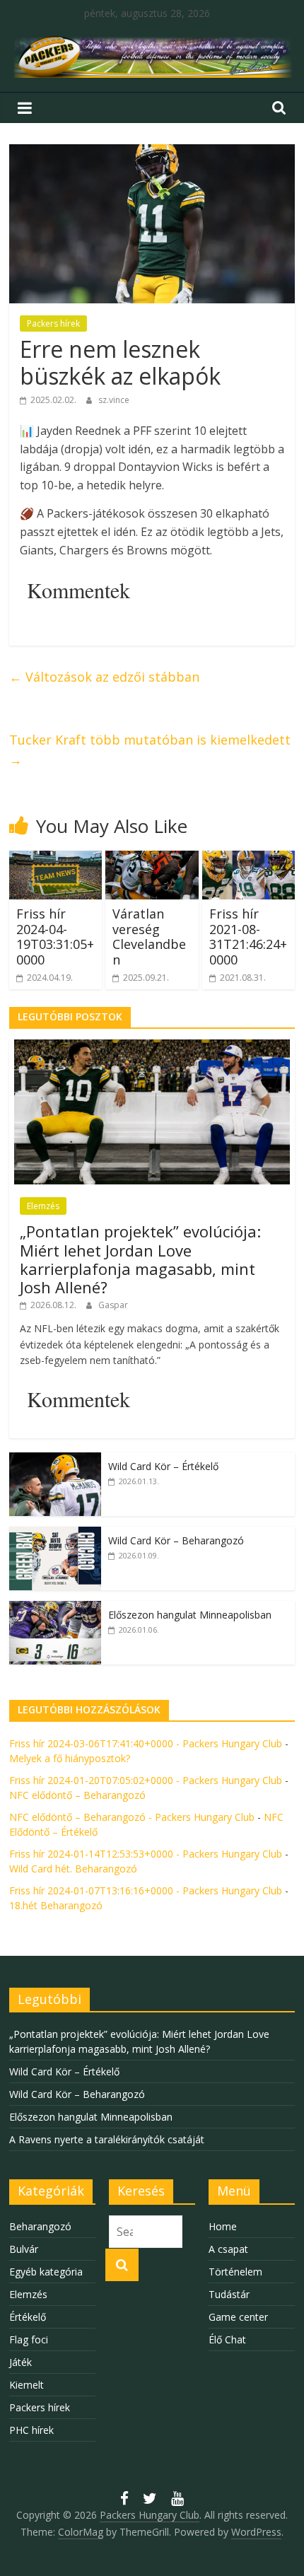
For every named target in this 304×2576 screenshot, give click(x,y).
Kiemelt (27, 2385)
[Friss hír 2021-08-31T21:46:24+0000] (249, 859)
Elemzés (43, 1206)
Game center (238, 2317)
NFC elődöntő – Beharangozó (77, 1795)
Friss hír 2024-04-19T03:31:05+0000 (55, 937)
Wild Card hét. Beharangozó (73, 1869)
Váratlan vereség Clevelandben (149, 937)
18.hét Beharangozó (56, 1905)
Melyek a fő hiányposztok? (70, 1758)
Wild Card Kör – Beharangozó (176, 1540)
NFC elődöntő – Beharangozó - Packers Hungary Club (132, 1817)
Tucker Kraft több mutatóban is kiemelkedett (150, 750)
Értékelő (28, 2317)
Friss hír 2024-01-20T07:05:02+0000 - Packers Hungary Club (146, 1780)
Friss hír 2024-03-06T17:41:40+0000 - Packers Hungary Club (146, 1743)
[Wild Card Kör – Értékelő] (55, 1460)
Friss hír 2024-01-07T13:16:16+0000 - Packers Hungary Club (146, 1890)
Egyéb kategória (46, 2272)
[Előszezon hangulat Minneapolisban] (55, 1608)
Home (223, 2226)
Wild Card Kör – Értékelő (163, 1466)
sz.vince (114, 400)
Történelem (235, 2272)
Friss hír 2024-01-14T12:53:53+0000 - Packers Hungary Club (146, 1854)
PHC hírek (31, 2430)
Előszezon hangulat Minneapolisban (190, 1615)
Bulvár (24, 2249)
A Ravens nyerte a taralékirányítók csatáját (107, 2139)
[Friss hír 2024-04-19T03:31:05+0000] (55, 859)
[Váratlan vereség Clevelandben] (152, 859)
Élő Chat (227, 2339)
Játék (21, 2362)
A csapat (228, 2249)
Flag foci (29, 2339)
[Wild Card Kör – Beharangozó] (55, 1534)
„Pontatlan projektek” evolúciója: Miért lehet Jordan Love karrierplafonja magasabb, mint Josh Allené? (140, 1259)
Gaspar (113, 1305)
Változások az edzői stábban (104, 677)
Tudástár (229, 2294)
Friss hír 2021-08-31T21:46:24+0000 (248, 937)
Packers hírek (53, 324)
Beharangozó (40, 2226)
